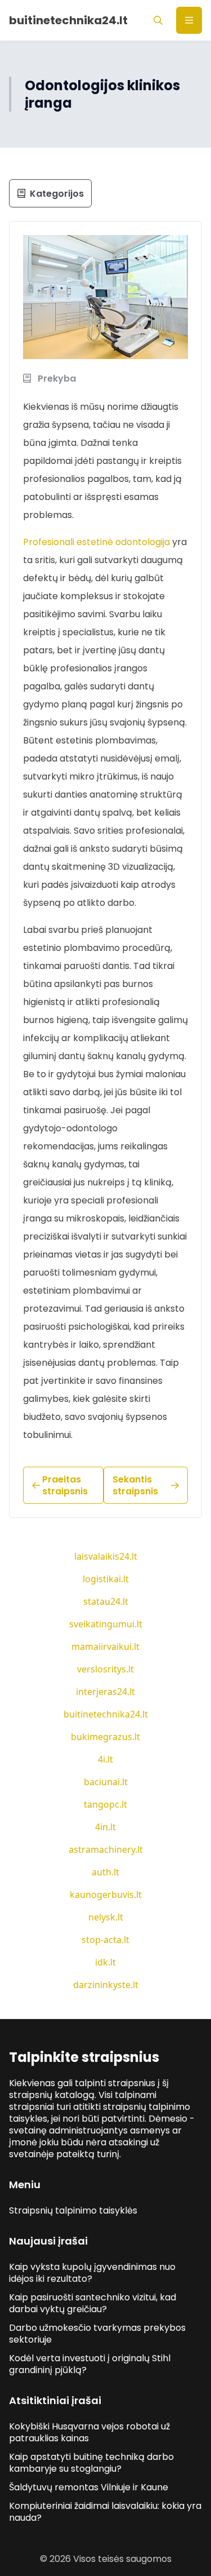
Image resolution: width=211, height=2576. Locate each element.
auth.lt (105, 1872)
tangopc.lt (105, 1804)
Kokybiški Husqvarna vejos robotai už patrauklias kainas (89, 2432)
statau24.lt (106, 1601)
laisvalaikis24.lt (106, 1556)
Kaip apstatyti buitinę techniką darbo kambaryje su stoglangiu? (91, 2463)
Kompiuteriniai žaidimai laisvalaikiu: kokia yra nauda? (105, 2512)
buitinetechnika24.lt (106, 1714)
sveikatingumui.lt (106, 1624)
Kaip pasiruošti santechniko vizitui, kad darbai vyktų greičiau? (93, 2303)
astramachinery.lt (106, 1849)
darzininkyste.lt (106, 1985)
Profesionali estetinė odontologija (96, 542)
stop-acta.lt (105, 1940)
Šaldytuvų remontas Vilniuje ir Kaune (89, 2487)
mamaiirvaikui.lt (105, 1646)
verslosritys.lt (105, 1669)
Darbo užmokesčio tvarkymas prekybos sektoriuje (97, 2334)
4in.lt (105, 1827)
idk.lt (105, 1962)
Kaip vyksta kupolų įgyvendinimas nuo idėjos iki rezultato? (92, 2273)
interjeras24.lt (105, 1692)
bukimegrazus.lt (105, 1737)
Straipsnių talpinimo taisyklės (73, 2210)
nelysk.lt (106, 1917)
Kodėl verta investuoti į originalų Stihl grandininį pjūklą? (90, 2364)
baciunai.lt (106, 1782)
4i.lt (105, 1759)
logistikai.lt (106, 1579)
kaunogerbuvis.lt (106, 1895)
